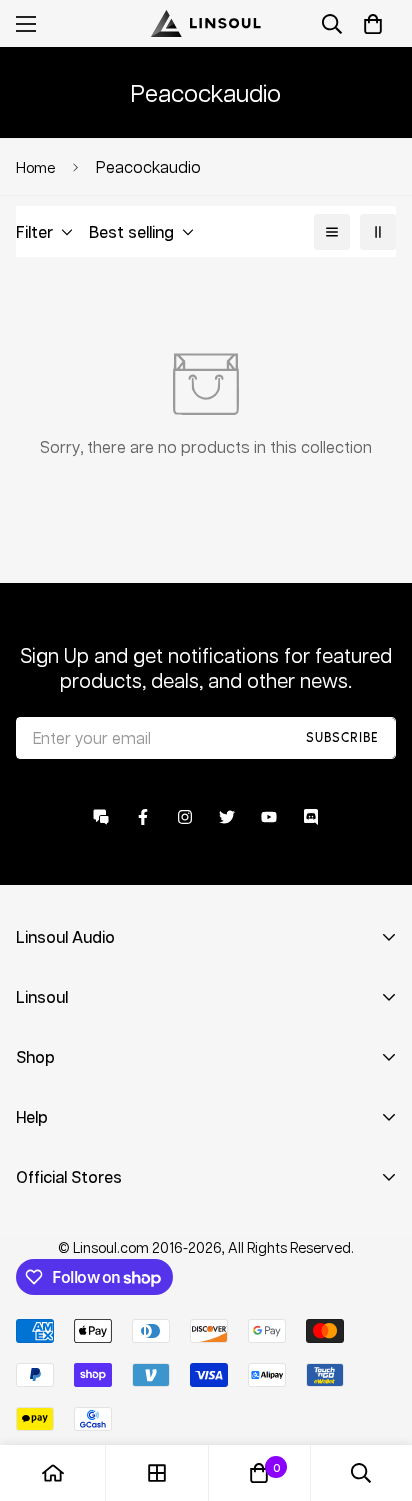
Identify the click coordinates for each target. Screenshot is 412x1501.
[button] (373, 24)
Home (35, 167)
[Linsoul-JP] (206, 23)
